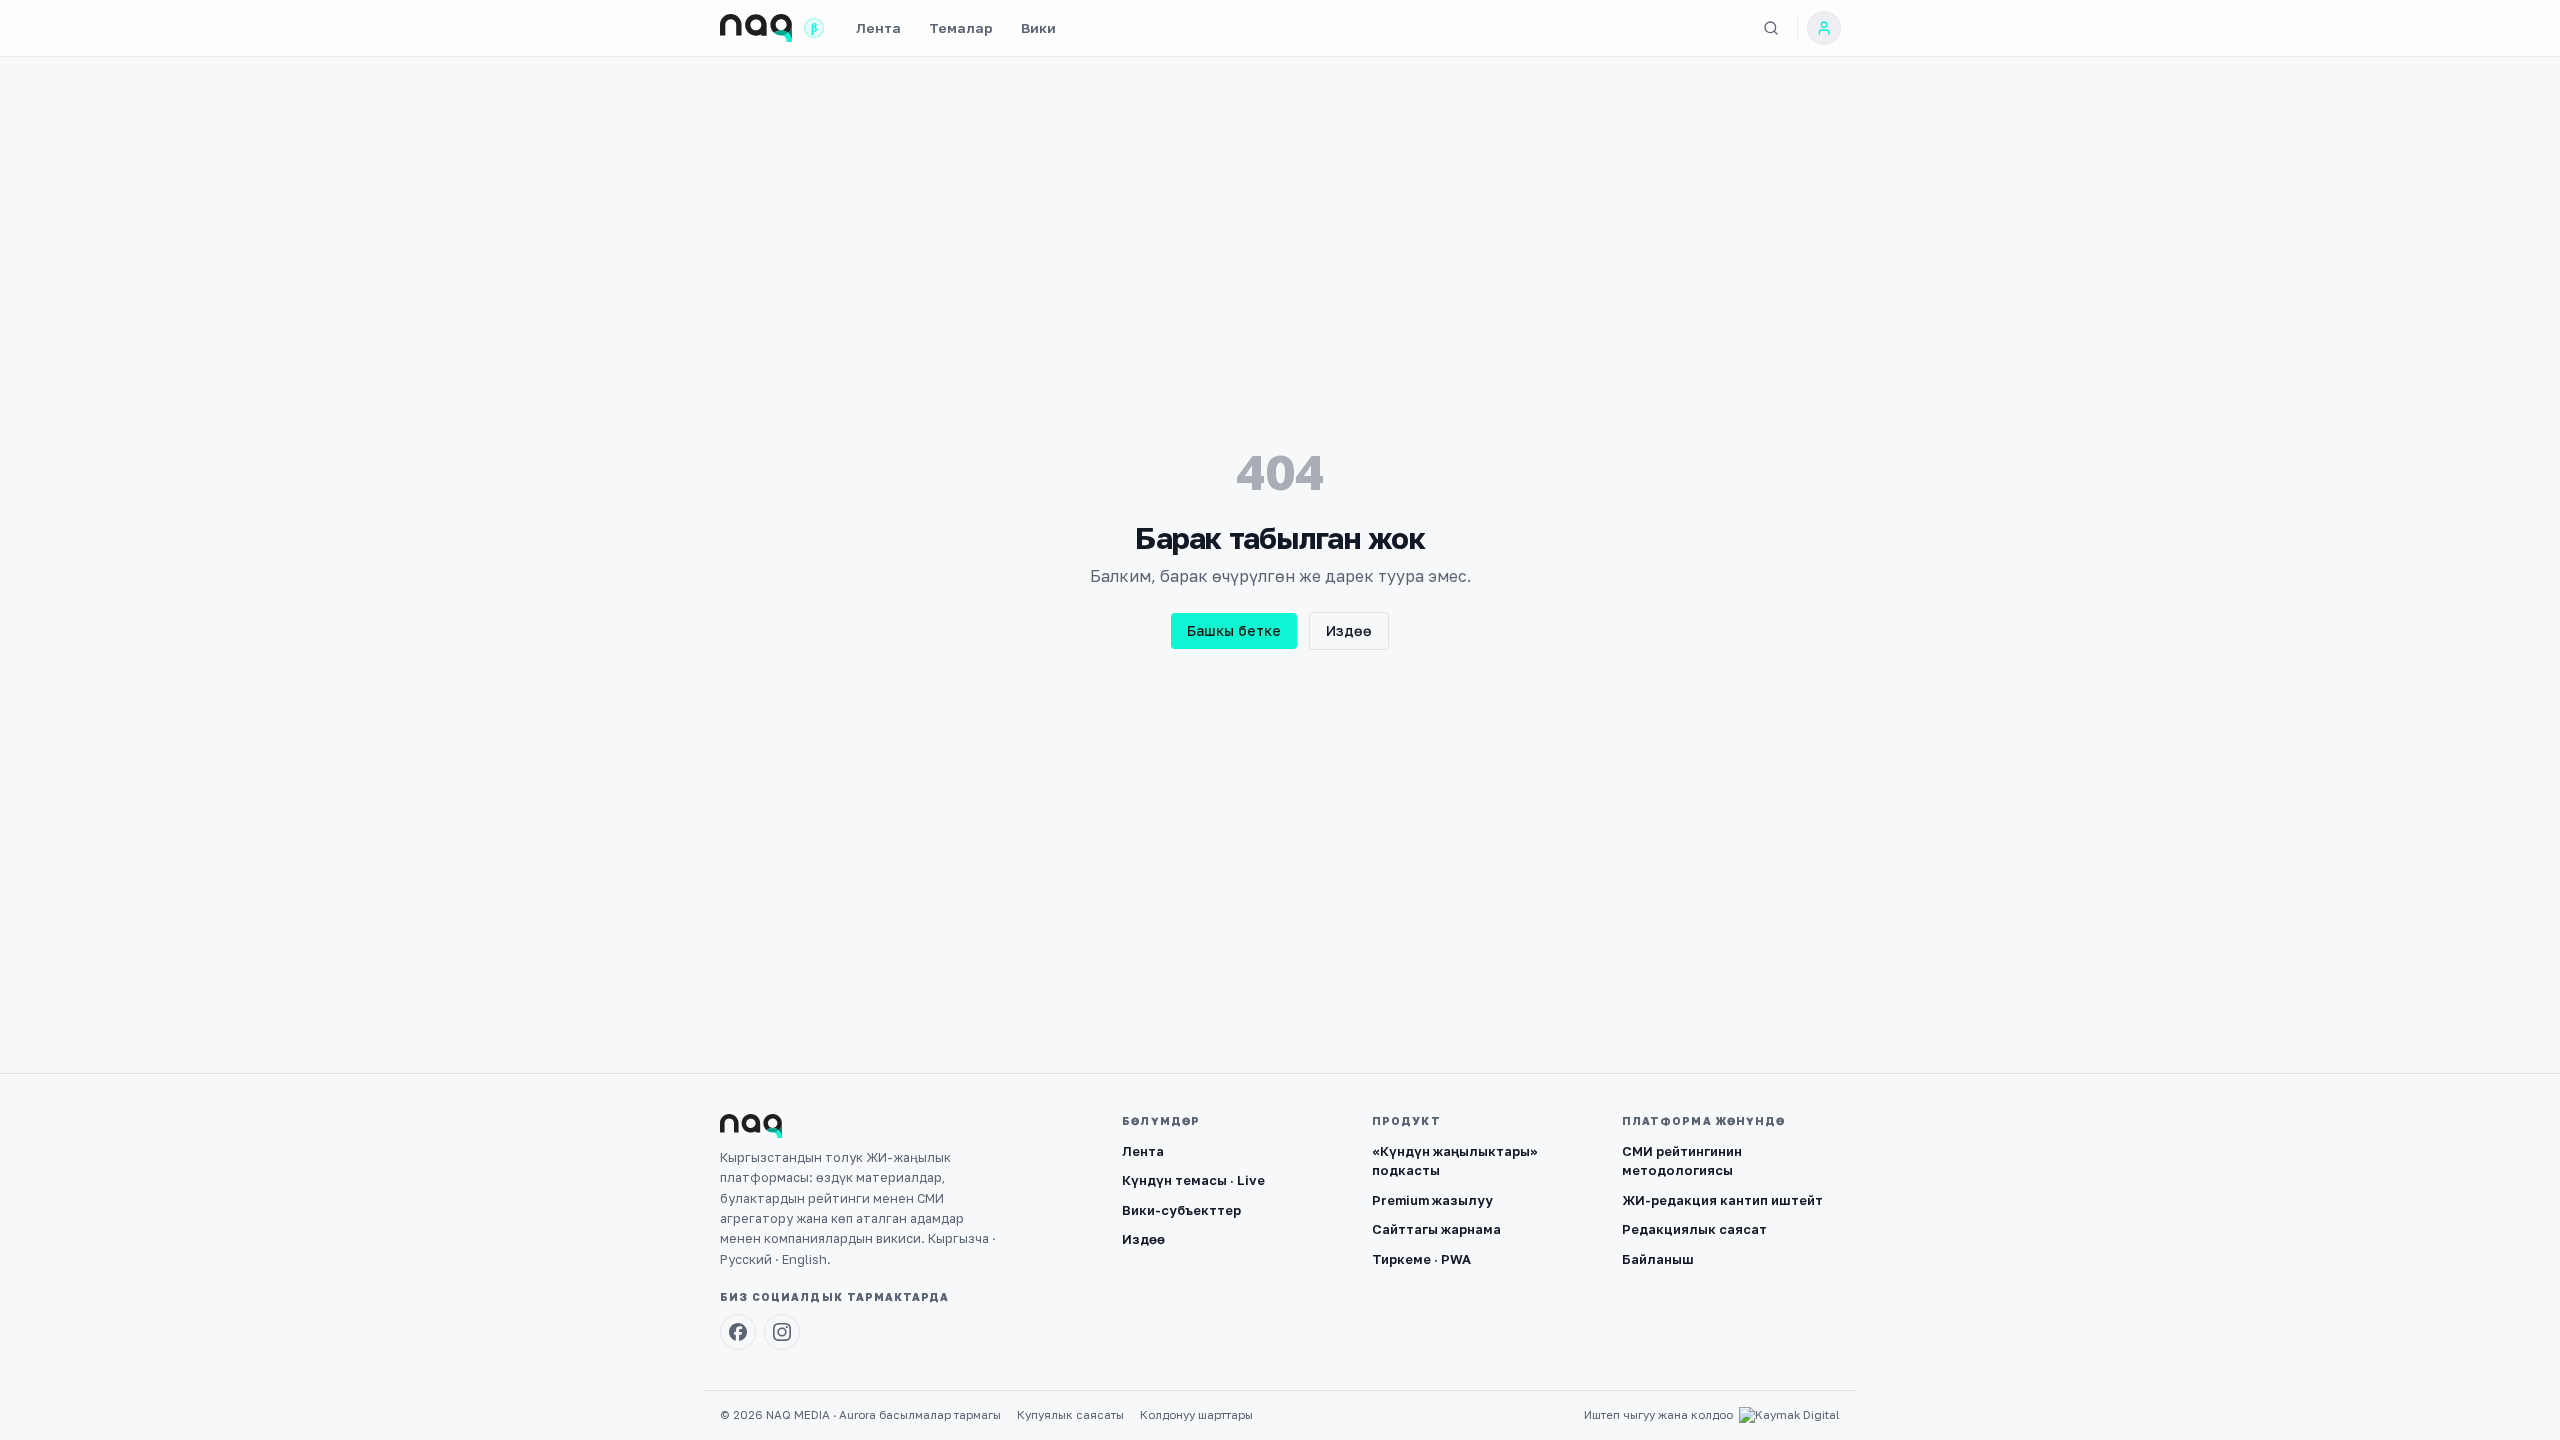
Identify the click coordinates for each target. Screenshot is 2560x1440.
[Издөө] (1771, 28)
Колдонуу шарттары (1196, 1415)
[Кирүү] (1824, 28)
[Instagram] (782, 1332)
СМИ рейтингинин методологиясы (1682, 1161)
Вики (1038, 28)
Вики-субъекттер (1181, 1210)
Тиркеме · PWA (1421, 1259)
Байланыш (1658, 1259)
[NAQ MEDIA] (756, 28)
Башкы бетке (1234, 630)
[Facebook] (738, 1332)
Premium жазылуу (1432, 1200)
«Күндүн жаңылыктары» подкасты (1455, 1161)
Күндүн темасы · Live (1193, 1180)
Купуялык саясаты (1070, 1415)
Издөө (1349, 630)
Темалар (961, 28)
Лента (878, 28)
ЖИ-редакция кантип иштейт (1722, 1200)
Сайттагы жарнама (1436, 1229)
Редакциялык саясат (1694, 1229)
